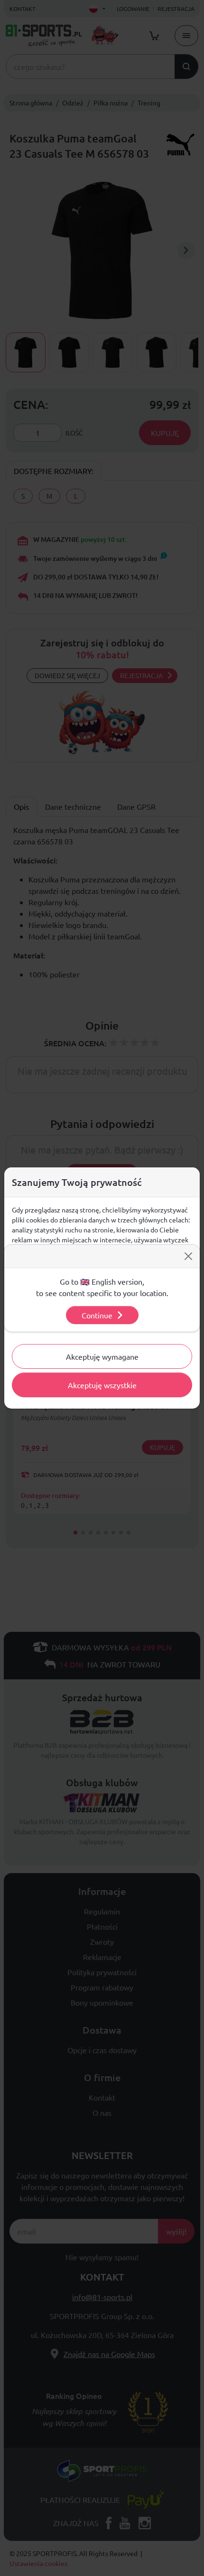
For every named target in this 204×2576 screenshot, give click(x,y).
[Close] (188, 1256)
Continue (97, 1315)
